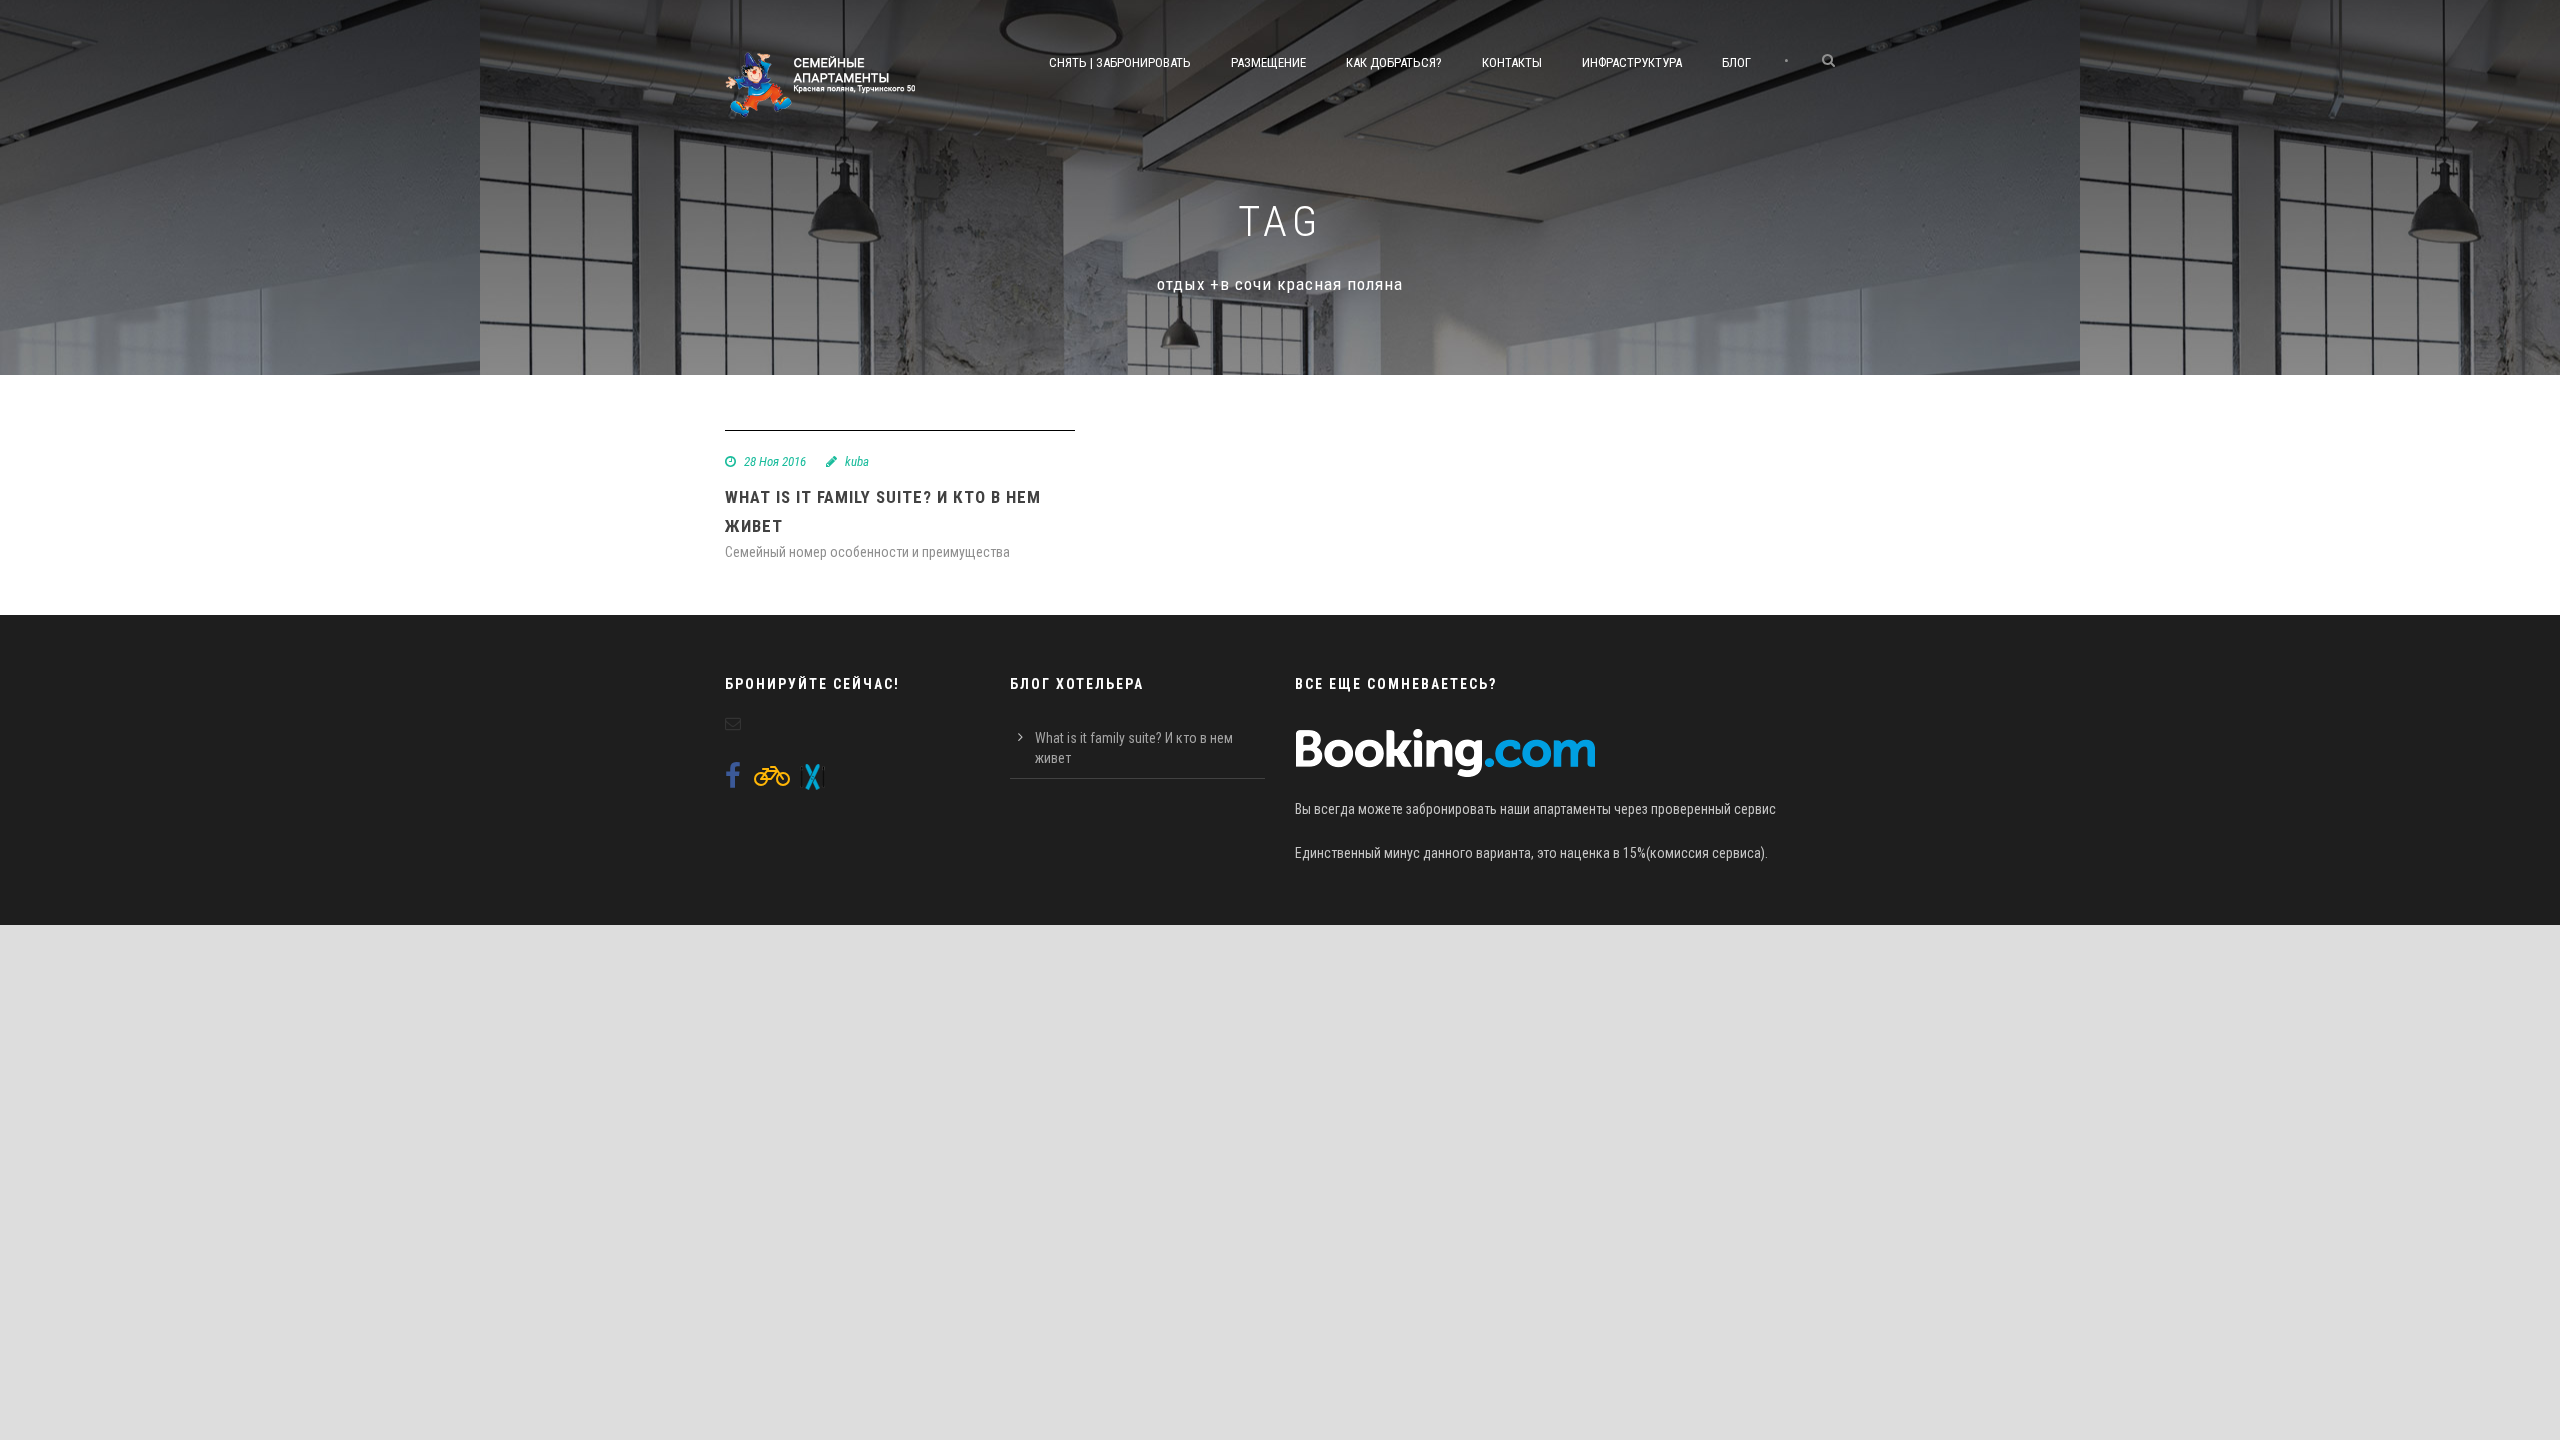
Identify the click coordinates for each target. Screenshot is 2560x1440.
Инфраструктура (1632, 62)
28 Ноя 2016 (775, 461)
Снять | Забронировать (1120, 62)
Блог (1736, 62)
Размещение (1268, 62)
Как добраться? (1394, 62)
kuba (857, 461)
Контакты (1512, 62)
